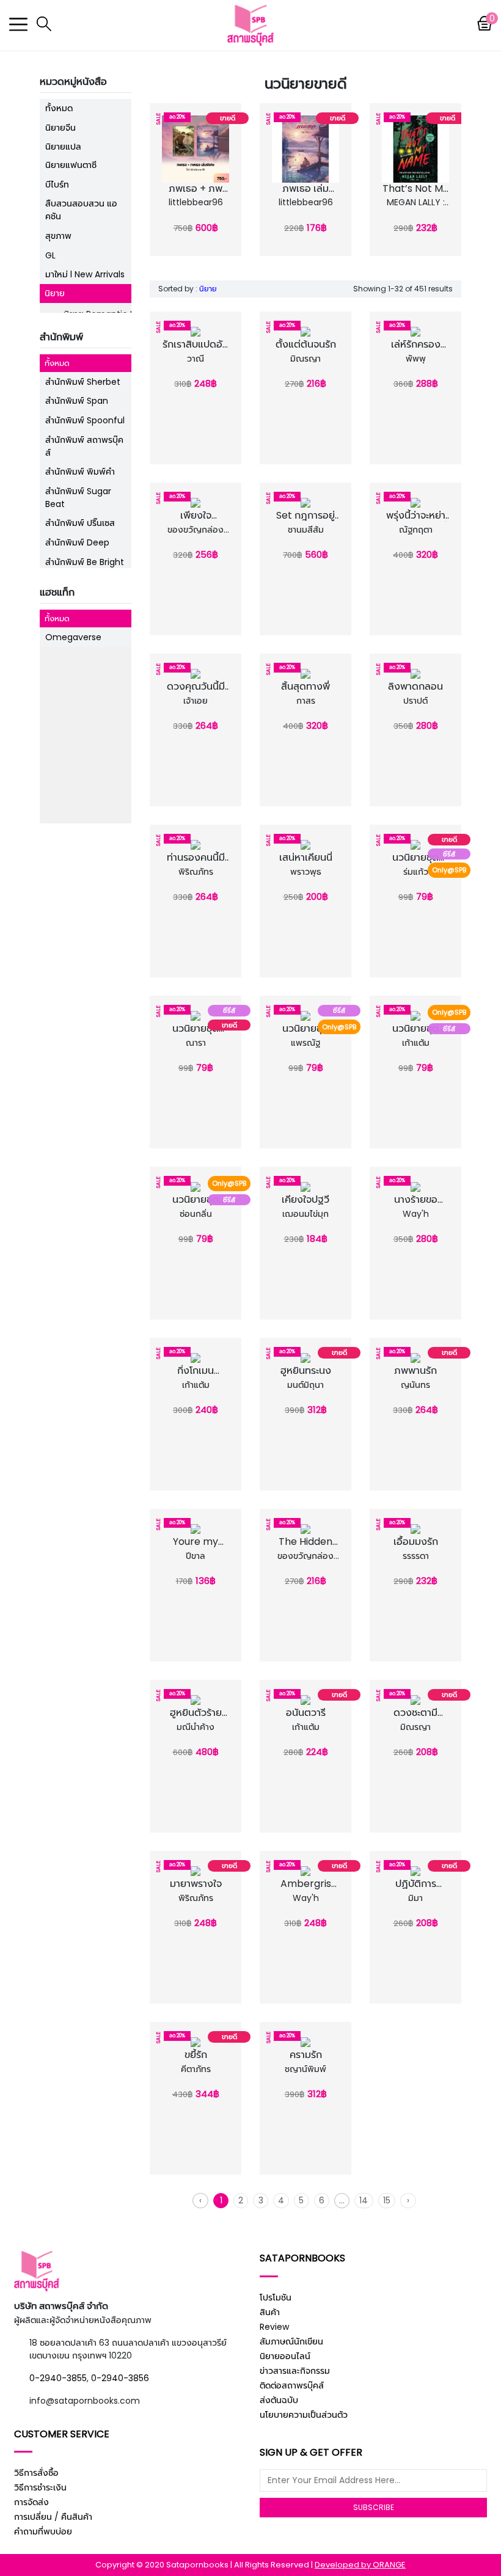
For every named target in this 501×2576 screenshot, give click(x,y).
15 (387, 2200)
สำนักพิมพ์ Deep (77, 542)
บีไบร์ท (57, 184)
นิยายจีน (60, 128)
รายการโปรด (199, 202)
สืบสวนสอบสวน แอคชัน (81, 210)
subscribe (374, 2507)
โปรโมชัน (276, 2297)
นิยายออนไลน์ (285, 2356)
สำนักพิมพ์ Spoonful (85, 420)
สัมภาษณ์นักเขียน (291, 2341)
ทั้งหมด (59, 108)
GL (50, 255)
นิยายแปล (63, 147)
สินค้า (270, 2312)
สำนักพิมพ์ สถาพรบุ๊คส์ (84, 446)
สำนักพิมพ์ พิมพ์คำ (80, 472)
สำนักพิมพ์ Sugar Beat (78, 498)
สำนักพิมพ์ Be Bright (85, 562)
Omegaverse (73, 637)
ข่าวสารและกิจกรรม (295, 2371)
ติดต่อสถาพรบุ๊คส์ (292, 2385)
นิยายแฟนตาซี (71, 165)
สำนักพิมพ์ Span (77, 401)
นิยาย (55, 293)
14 (364, 2200)
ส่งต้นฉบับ (279, 2400)
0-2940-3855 (58, 2378)
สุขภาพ (58, 236)
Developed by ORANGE (360, 2565)
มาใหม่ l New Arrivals (85, 274)
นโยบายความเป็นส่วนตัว (304, 2415)
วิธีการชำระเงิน (40, 2487)
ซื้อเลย (199, 217)
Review (274, 2327)
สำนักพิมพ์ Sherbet (83, 382)
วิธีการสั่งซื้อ (36, 2473)
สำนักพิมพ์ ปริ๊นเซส (80, 523)
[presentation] (157, 177)
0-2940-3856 (120, 2378)
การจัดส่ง (31, 2502)
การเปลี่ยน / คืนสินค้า (53, 2517)
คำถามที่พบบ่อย (43, 2531)
